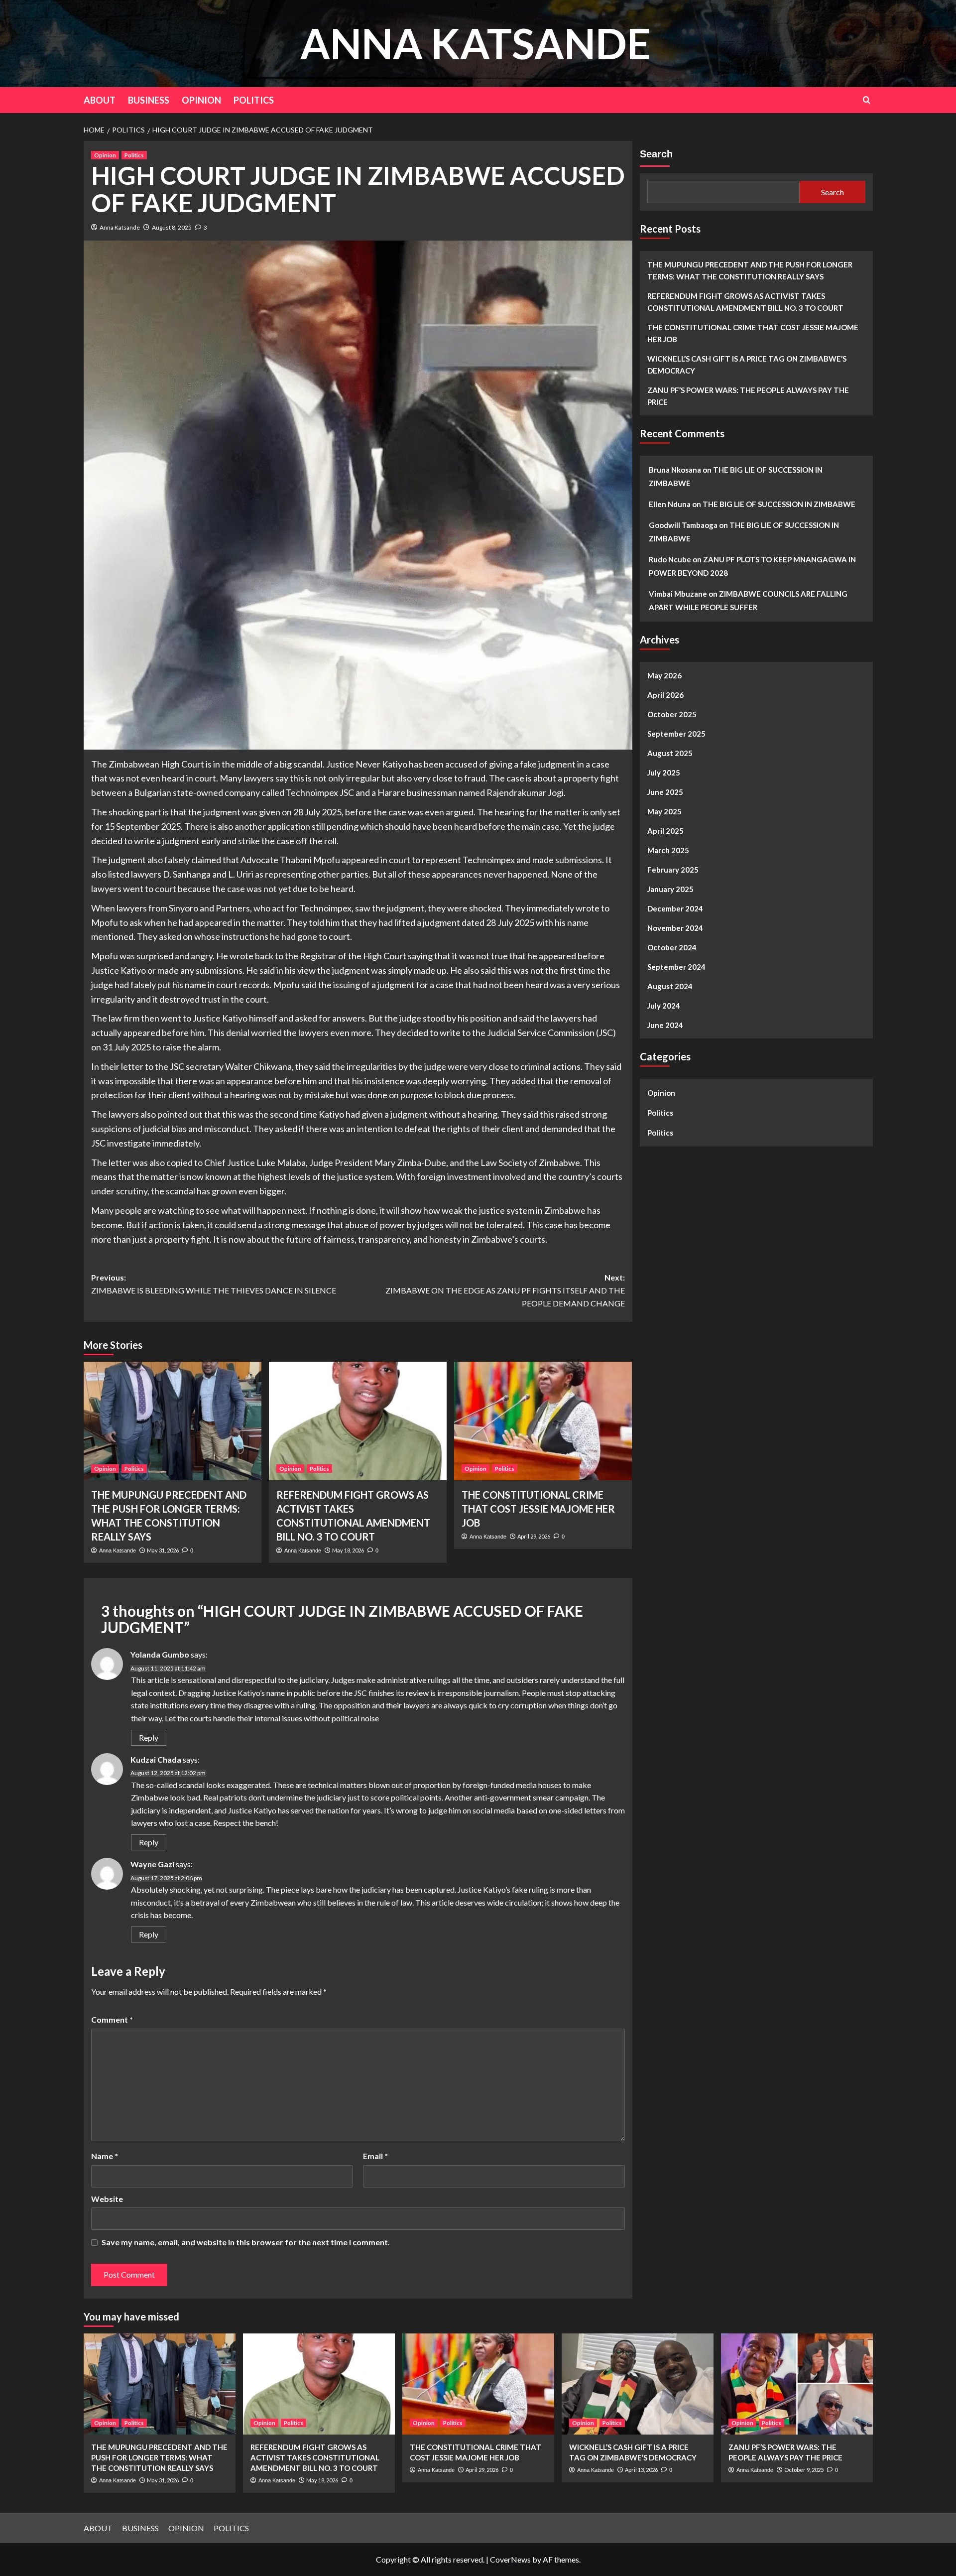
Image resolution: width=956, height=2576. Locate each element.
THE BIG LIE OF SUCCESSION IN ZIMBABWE (779, 504)
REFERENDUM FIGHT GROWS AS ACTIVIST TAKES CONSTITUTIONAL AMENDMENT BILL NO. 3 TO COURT (745, 302)
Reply (149, 1738)
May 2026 (664, 675)
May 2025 (664, 811)
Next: (505, 1290)
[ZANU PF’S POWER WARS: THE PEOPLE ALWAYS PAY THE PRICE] (797, 2384)
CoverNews (510, 2559)
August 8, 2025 (172, 227)
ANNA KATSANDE (476, 43)
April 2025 (665, 831)
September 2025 (676, 734)
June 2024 (665, 1025)
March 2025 (668, 850)
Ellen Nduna (670, 504)
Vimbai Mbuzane (678, 594)
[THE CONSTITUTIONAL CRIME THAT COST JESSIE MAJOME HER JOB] (543, 1421)
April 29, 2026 (534, 1536)
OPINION (201, 100)
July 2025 (664, 773)
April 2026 (665, 695)
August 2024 (670, 986)
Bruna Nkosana (675, 470)
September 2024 (676, 967)
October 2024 (672, 947)
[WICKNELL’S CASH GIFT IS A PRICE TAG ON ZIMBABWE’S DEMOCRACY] (638, 2384)
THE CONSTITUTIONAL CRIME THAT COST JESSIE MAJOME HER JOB (538, 1509)
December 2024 (675, 908)
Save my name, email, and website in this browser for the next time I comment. (246, 2242)
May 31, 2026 (163, 1550)
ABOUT (100, 100)
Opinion (105, 155)
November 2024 (675, 928)
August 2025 (670, 753)
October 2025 (672, 714)
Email (375, 2156)
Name (105, 2156)
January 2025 (670, 889)
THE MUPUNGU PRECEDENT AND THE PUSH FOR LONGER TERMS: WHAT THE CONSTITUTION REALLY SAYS (750, 270)
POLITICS (254, 100)
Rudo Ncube (670, 559)
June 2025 (665, 792)
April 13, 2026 (641, 2470)
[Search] (867, 100)
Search (656, 154)
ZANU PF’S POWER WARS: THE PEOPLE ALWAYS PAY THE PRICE (748, 396)
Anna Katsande (120, 227)
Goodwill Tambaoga (683, 525)
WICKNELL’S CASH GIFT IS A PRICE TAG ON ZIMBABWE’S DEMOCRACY (747, 365)
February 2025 (673, 870)
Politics (134, 155)
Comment (112, 2019)
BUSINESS (149, 100)
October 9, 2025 (804, 2470)
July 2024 (664, 1006)
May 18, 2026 (348, 1550)
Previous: (214, 1284)
